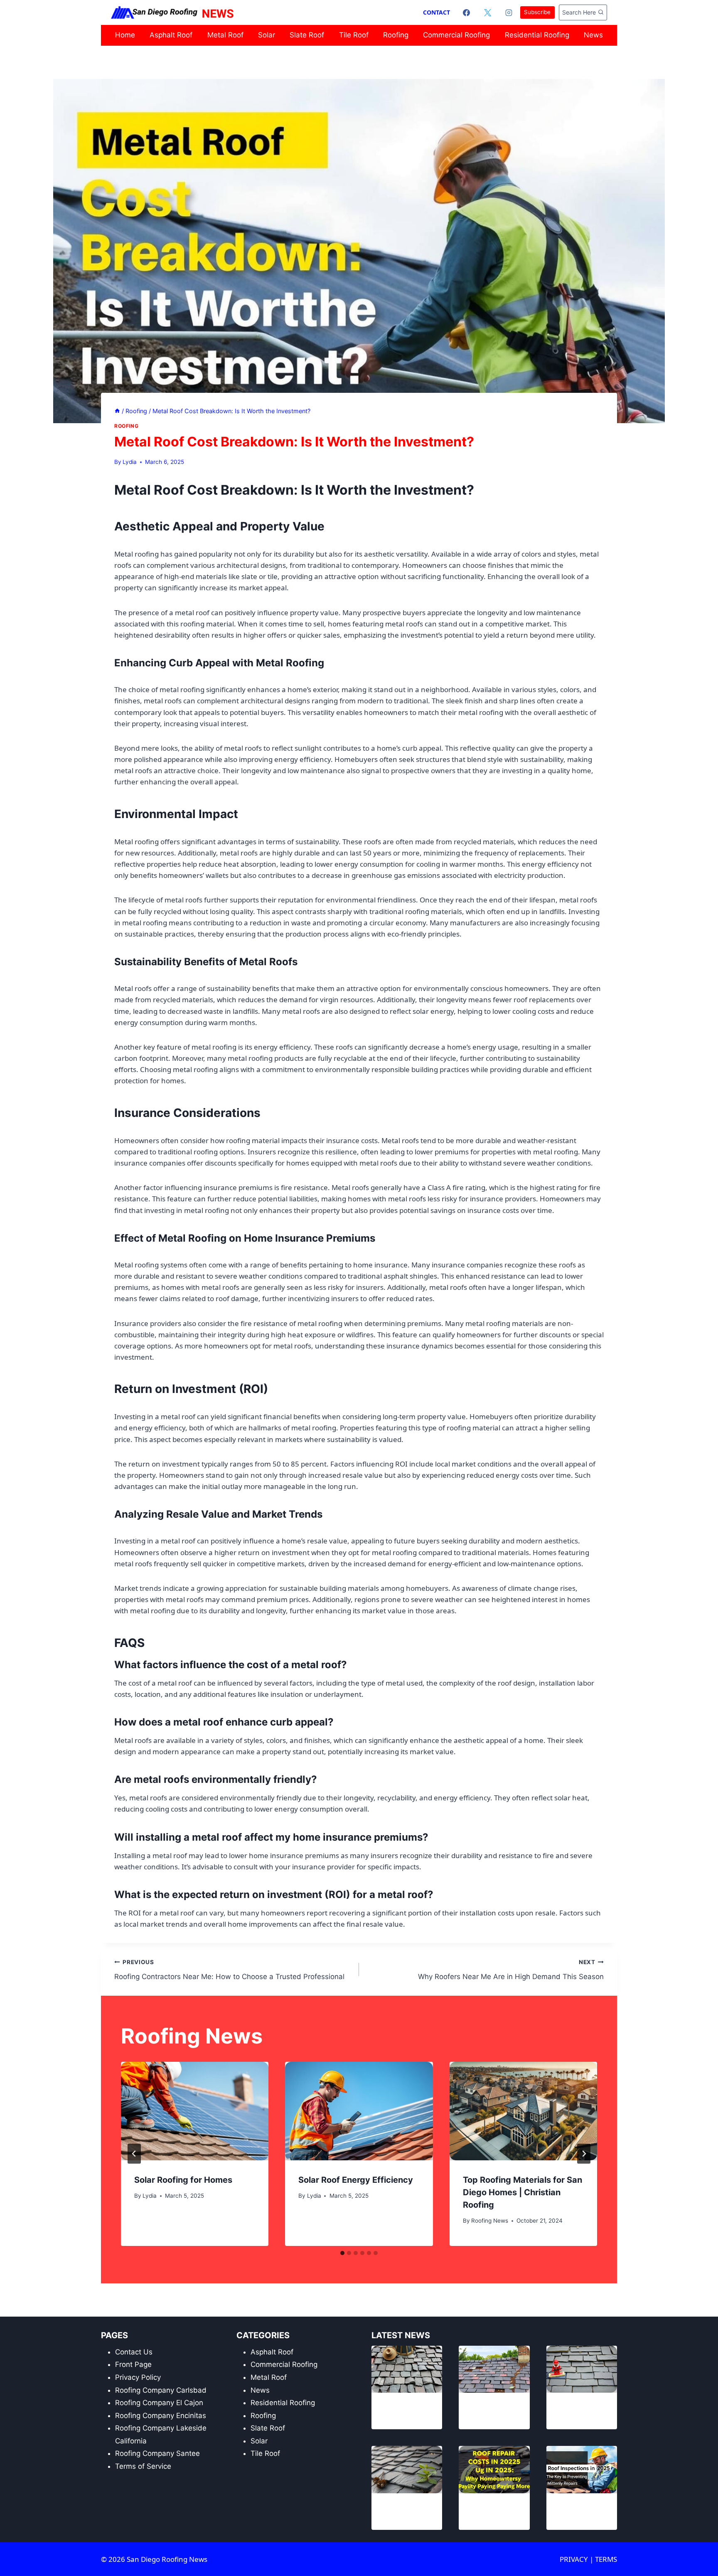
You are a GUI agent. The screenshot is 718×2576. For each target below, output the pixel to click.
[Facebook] (467, 12)
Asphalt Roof (171, 35)
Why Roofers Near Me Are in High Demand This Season (511, 1970)
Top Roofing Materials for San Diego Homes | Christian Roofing (523, 2192)
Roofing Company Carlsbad (161, 2390)
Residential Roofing (537, 35)
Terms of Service (143, 2466)
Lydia (130, 462)
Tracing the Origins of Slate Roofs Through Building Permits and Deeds (579, 2411)
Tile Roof (354, 35)
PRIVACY (575, 2559)
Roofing (396, 35)
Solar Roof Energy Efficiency (356, 2180)
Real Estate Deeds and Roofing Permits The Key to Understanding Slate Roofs (404, 2511)
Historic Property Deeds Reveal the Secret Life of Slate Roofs (401, 2411)
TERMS (606, 2559)
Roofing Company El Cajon (159, 2403)
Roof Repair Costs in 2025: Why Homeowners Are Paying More (492, 2511)
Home (125, 35)
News (593, 35)
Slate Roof (307, 35)
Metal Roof (225, 35)
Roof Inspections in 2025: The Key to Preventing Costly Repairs (582, 2511)
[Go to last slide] (134, 2154)
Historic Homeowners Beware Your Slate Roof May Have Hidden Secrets (493, 2411)
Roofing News (490, 2221)
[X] (488, 12)
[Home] (117, 411)
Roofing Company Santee (157, 2453)
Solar (267, 35)
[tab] (342, 2253)
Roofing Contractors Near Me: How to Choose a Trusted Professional (229, 1970)
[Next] (584, 2154)
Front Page (133, 2364)
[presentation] (195, 2111)
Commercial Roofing (456, 35)
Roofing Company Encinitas (161, 2416)
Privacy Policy (138, 2377)
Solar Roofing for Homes (183, 2180)
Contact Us (134, 2352)
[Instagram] (509, 12)
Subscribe (537, 12)
